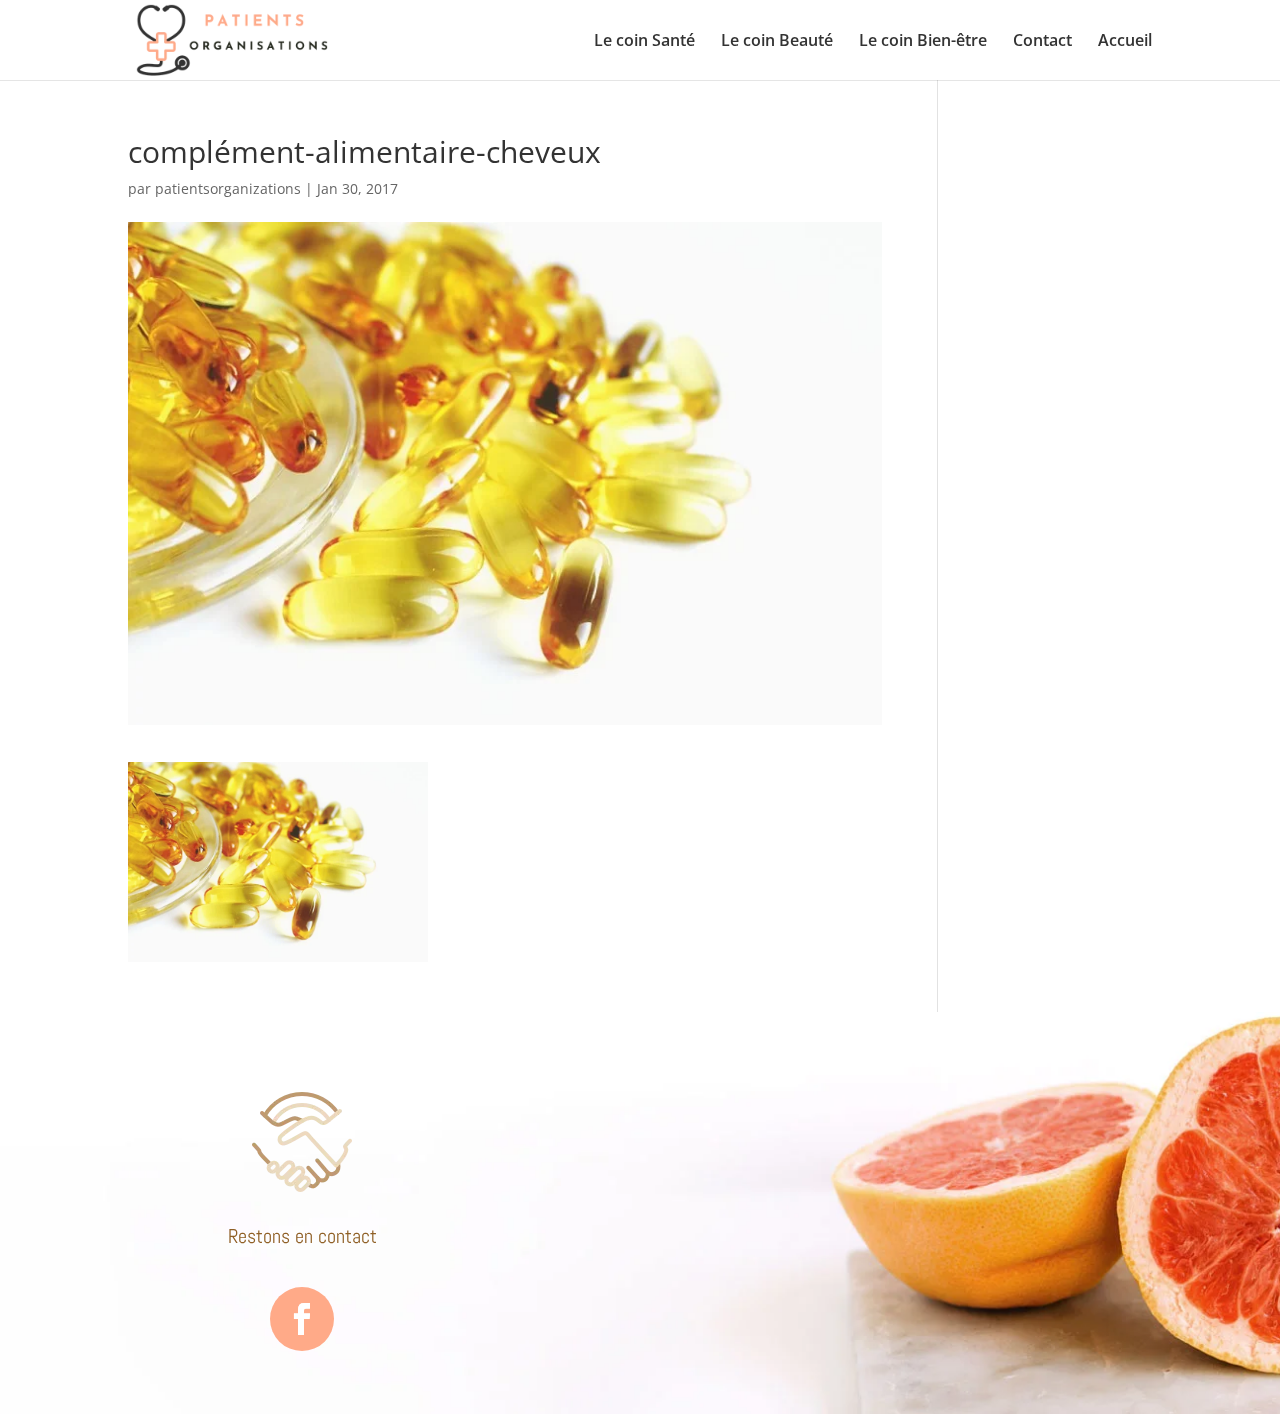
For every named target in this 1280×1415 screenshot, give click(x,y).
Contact (1042, 42)
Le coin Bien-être (923, 42)
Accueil (1125, 42)
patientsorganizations (228, 188)
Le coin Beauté (777, 42)
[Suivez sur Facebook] (302, 1319)
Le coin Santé (644, 42)
